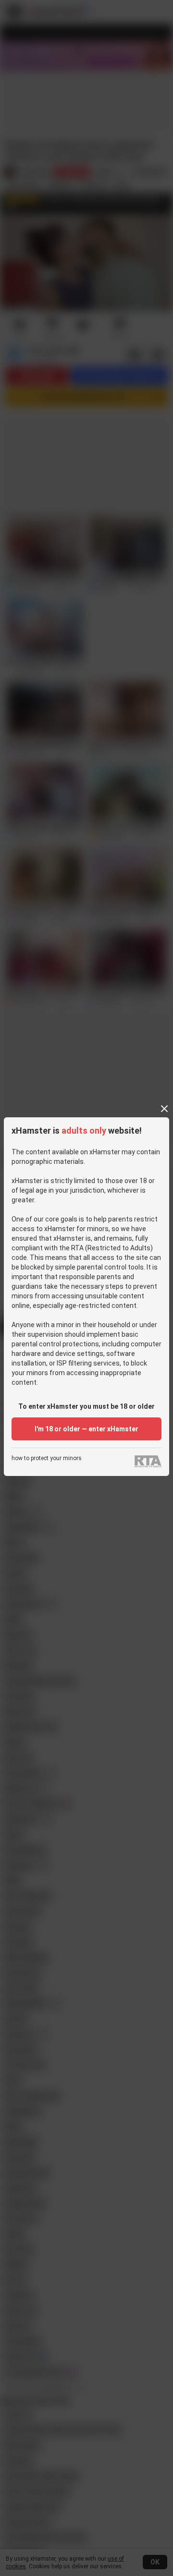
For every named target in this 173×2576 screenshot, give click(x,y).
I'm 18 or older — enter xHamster (86, 1429)
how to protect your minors (47, 1458)
